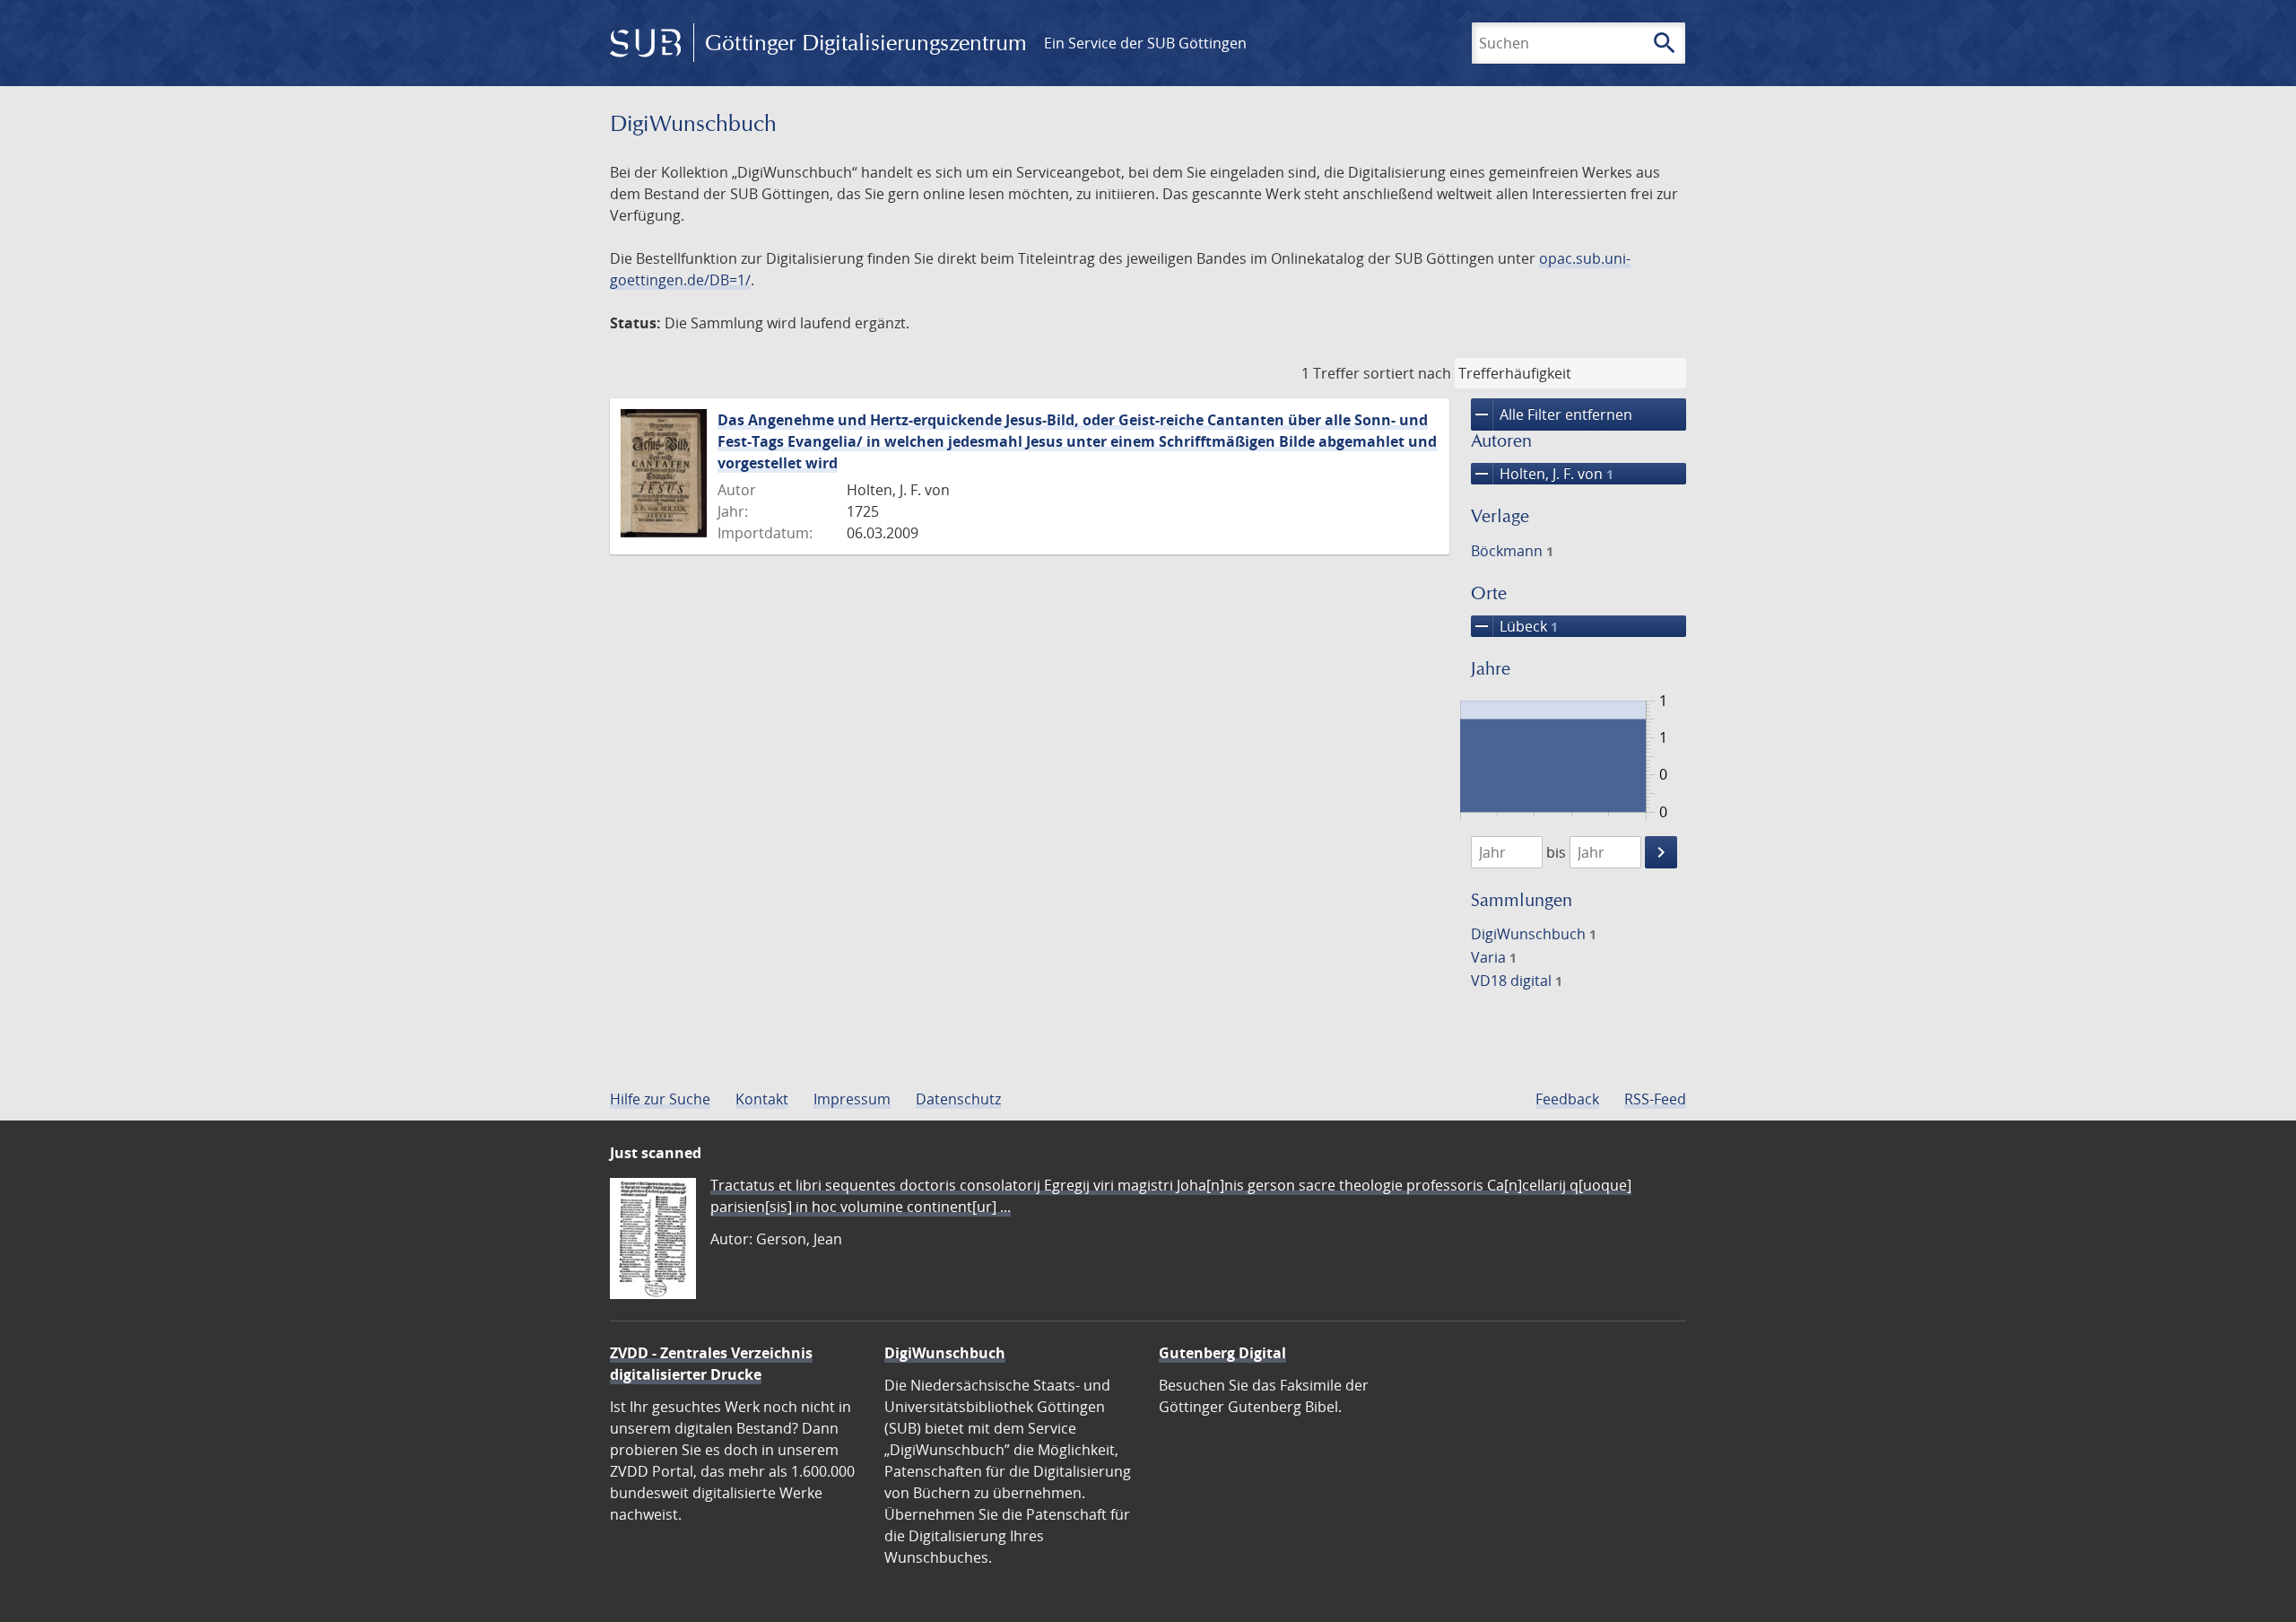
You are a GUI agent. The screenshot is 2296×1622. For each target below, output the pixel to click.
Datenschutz (958, 1099)
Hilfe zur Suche (660, 1099)
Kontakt (762, 1099)
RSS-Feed (1655, 1099)
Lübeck (1514, 626)
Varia (1494, 957)
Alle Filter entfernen (1552, 414)
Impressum (852, 1099)
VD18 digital (1517, 981)
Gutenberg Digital (1222, 1353)
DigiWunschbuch (1534, 934)
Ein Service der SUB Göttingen (1145, 43)
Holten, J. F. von (1542, 474)
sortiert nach (1407, 373)
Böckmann (1512, 551)
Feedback (1567, 1099)
